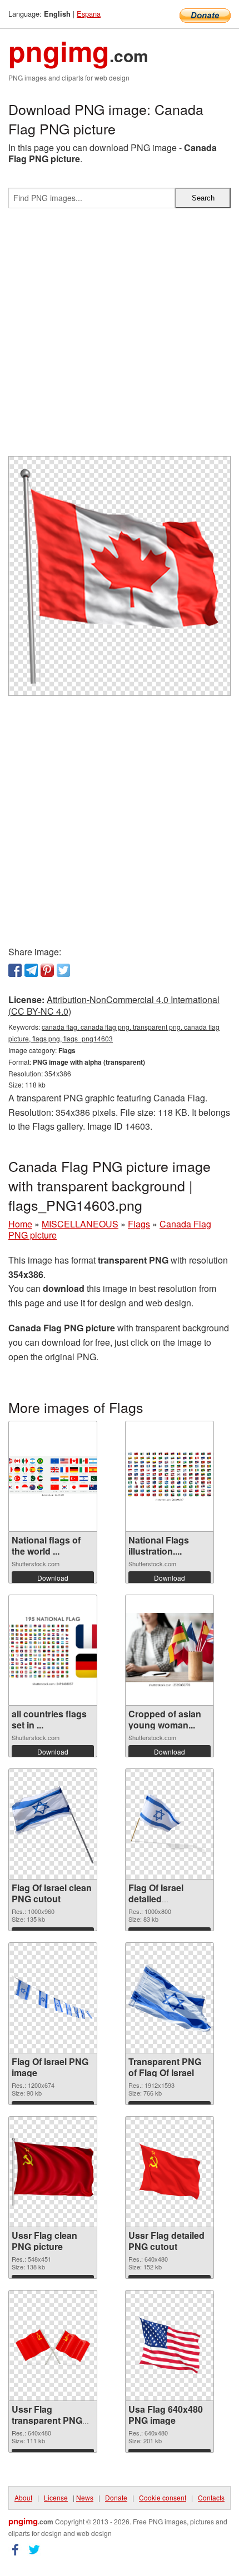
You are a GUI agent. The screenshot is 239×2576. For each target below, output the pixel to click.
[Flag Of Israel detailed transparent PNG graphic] (170, 1824)
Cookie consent (163, 2497)
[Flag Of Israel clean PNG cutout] (53, 1824)
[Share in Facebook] (15, 970)
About (23, 2497)
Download (53, 1578)
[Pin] (47, 970)
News (85, 2497)
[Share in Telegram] (31, 970)
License (56, 2497)
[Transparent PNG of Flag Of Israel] (170, 1998)
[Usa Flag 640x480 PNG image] (170, 2346)
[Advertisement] (120, 337)
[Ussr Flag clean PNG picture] (53, 2171)
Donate (116, 2497)
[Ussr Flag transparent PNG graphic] (53, 2346)
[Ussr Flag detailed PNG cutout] (170, 2172)
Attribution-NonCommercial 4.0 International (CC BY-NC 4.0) (114, 1005)
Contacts (211, 2497)
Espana (89, 14)
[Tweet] (63, 970)
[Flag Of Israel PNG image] (53, 1998)
